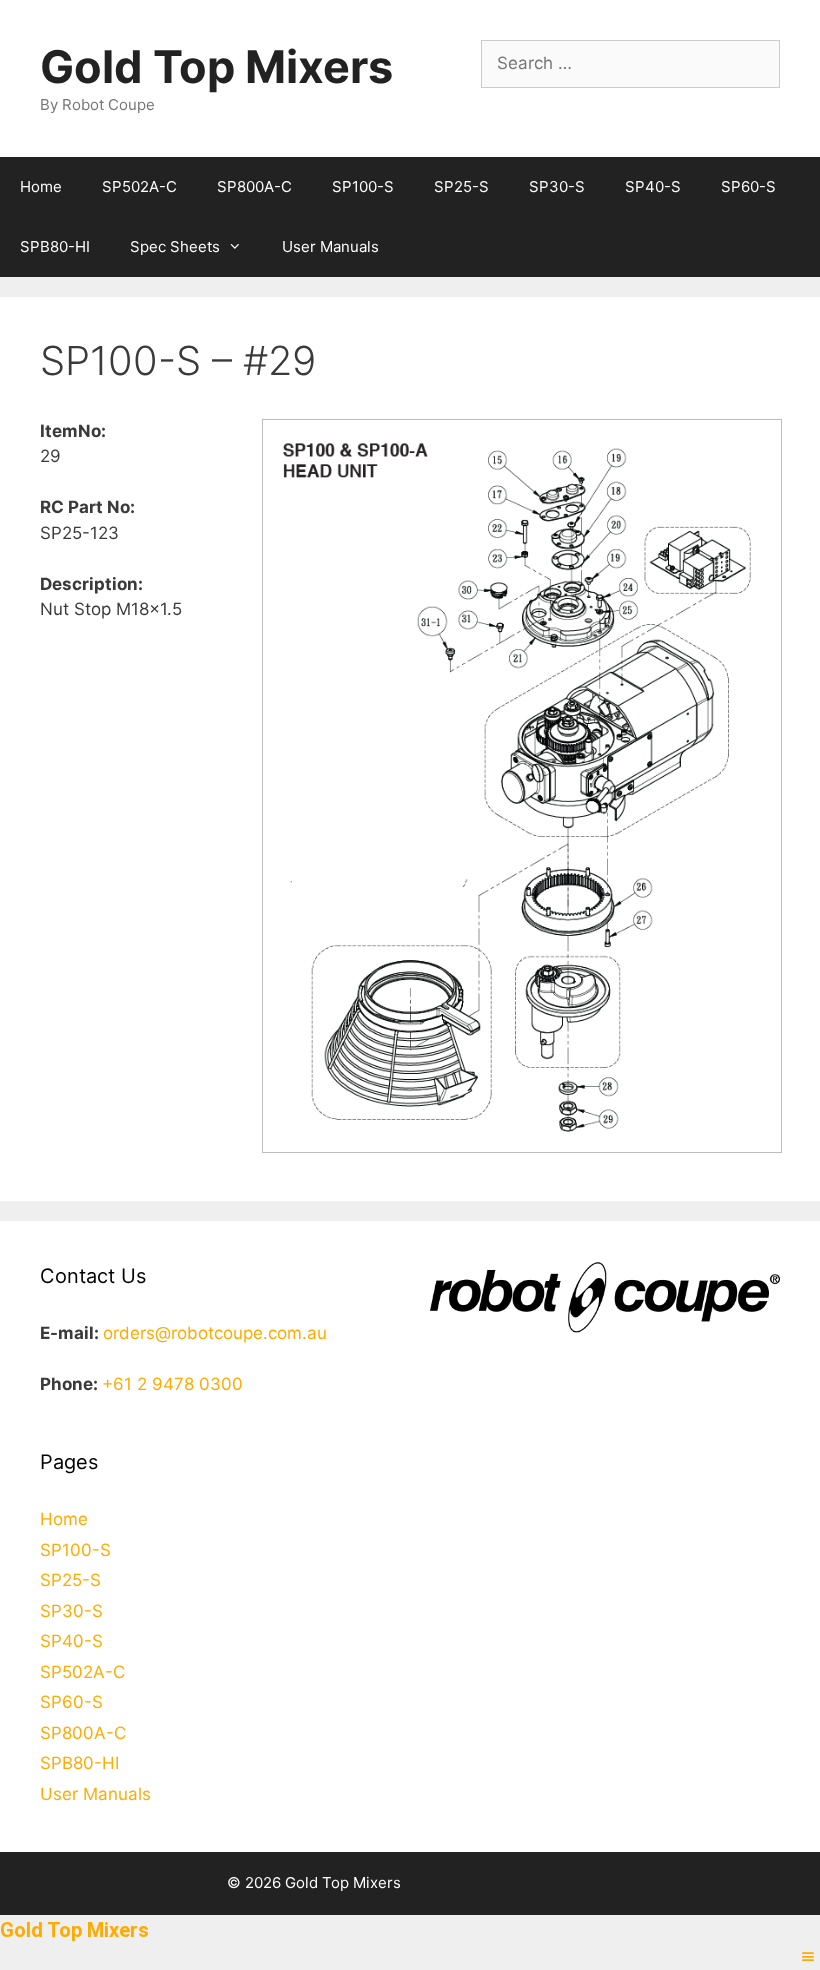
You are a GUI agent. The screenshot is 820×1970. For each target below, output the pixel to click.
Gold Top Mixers (216, 66)
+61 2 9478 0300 (172, 1384)
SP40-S (653, 186)
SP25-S (461, 186)
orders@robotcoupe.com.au (215, 1333)
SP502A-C (139, 186)
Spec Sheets (175, 246)
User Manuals (330, 246)
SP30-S (557, 186)
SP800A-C (254, 186)
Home (41, 186)
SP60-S (748, 186)
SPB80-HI (55, 246)
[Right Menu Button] (808, 1957)
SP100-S (363, 186)
